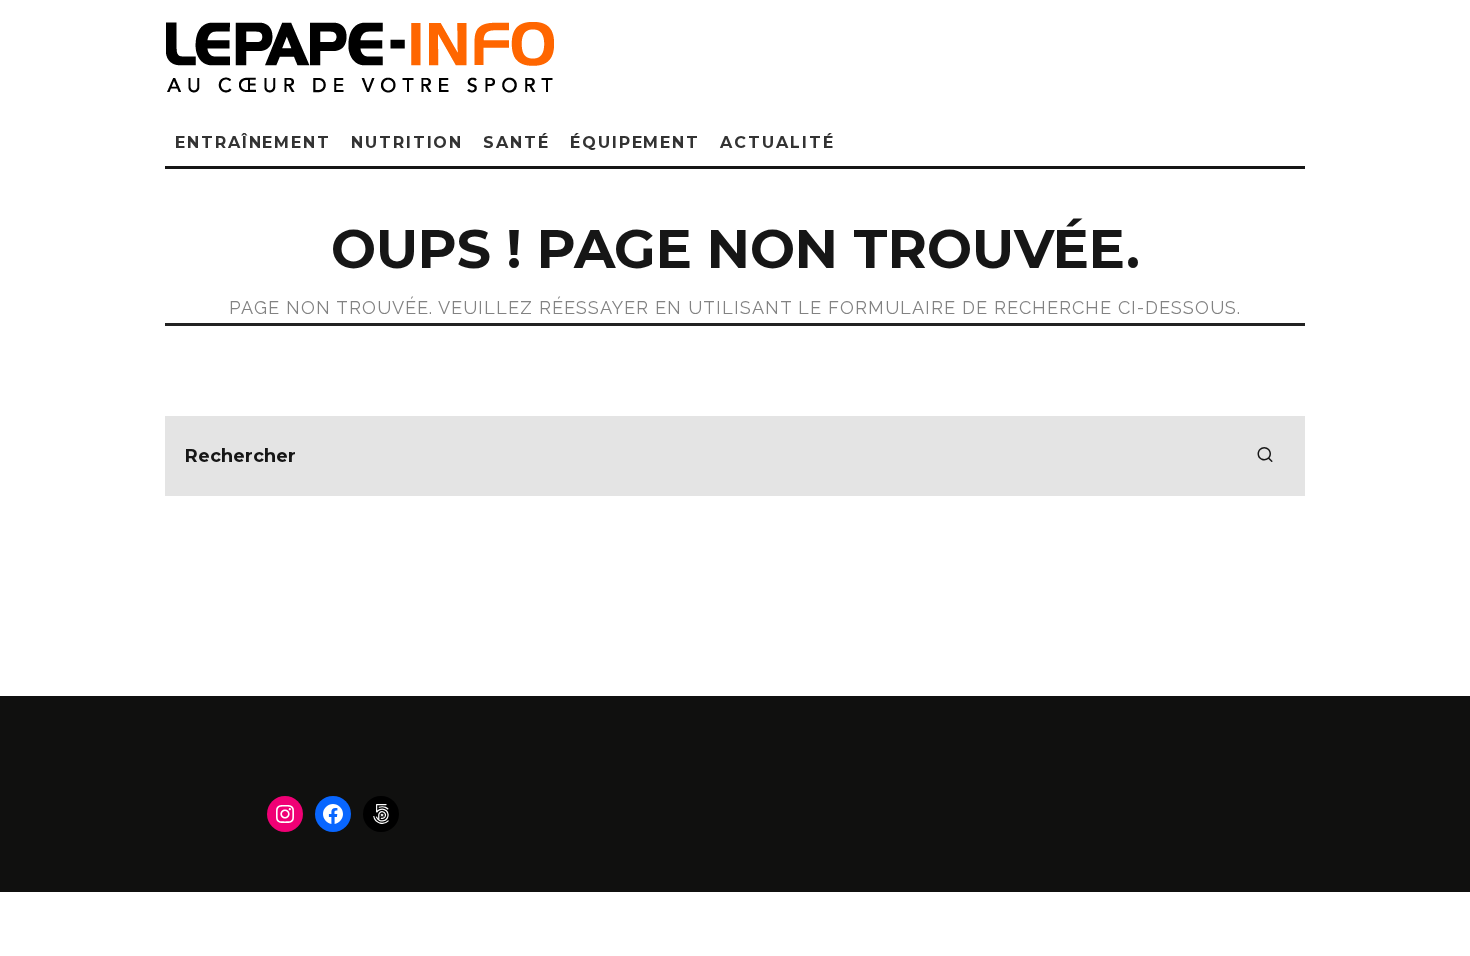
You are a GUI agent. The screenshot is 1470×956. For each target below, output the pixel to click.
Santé (516, 142)
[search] (1265, 456)
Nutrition (407, 142)
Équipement (635, 142)
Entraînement (253, 142)
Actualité (777, 142)
